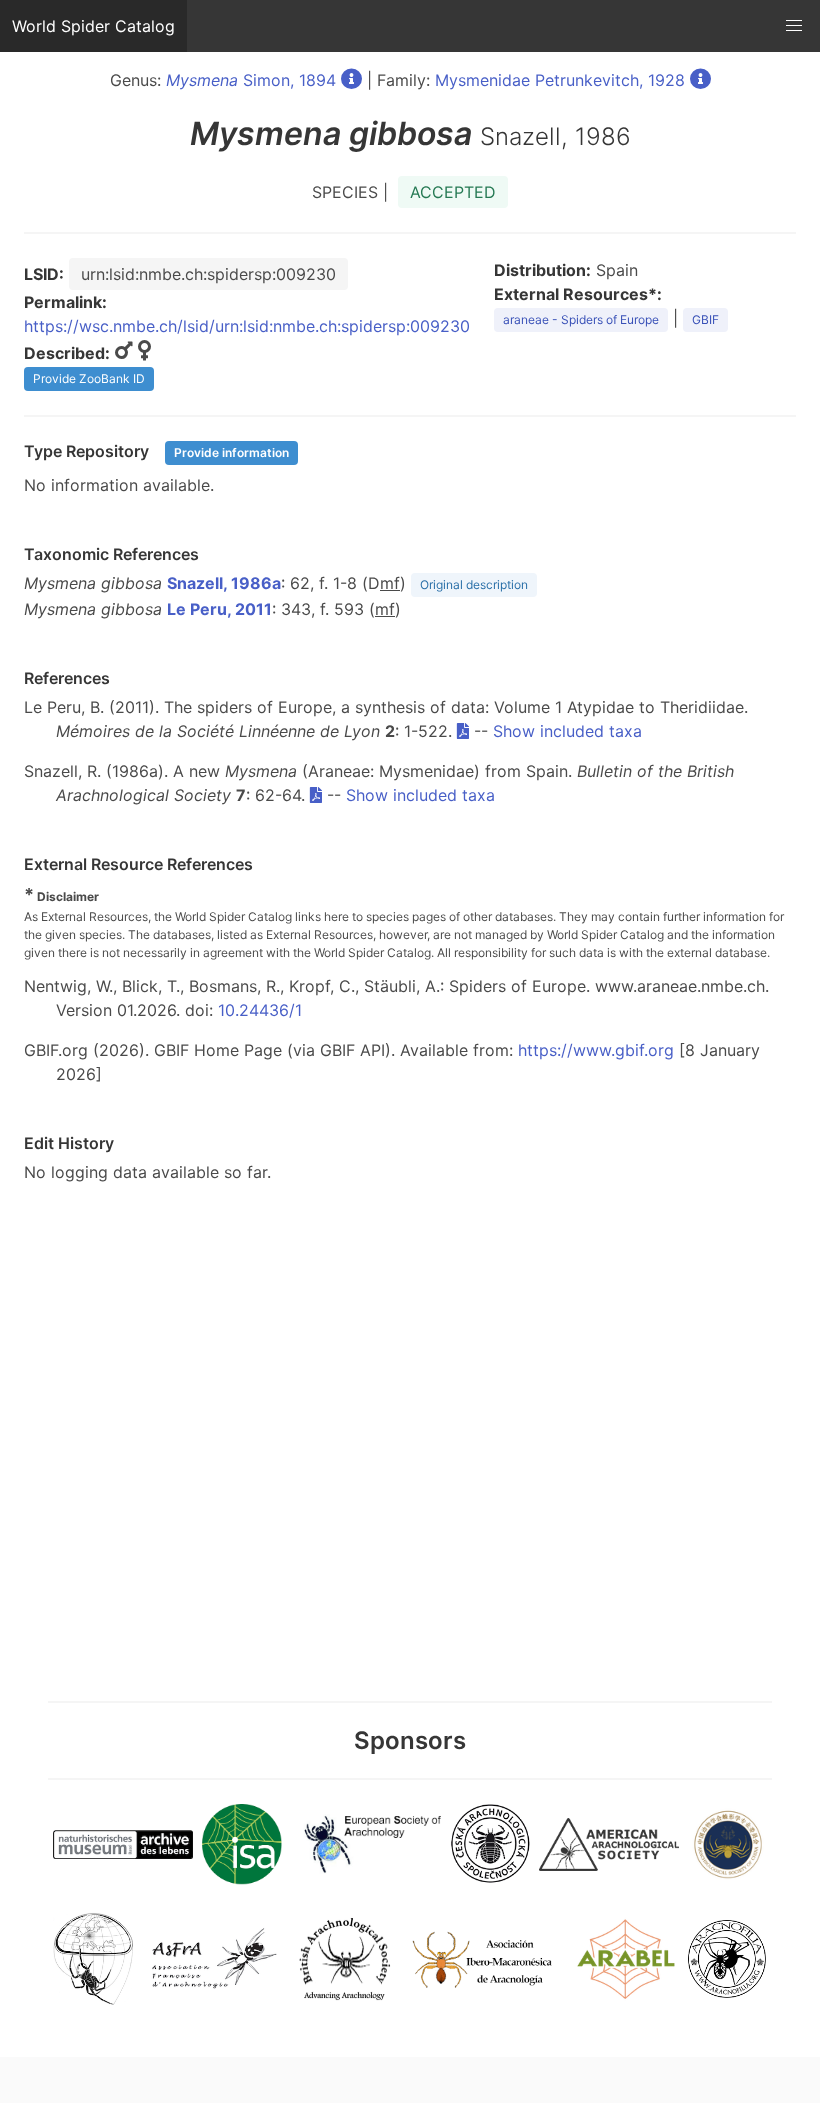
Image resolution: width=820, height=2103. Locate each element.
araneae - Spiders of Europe (581, 319)
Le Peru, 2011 (219, 609)
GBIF (705, 319)
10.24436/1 (260, 1010)
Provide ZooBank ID (89, 378)
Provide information (231, 452)
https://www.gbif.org (596, 1050)
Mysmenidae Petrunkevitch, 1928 (560, 80)
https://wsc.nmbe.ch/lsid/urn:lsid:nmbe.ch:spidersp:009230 (247, 326)
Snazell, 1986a (224, 583)
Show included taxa (567, 731)
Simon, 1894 (251, 80)
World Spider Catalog (93, 26)
